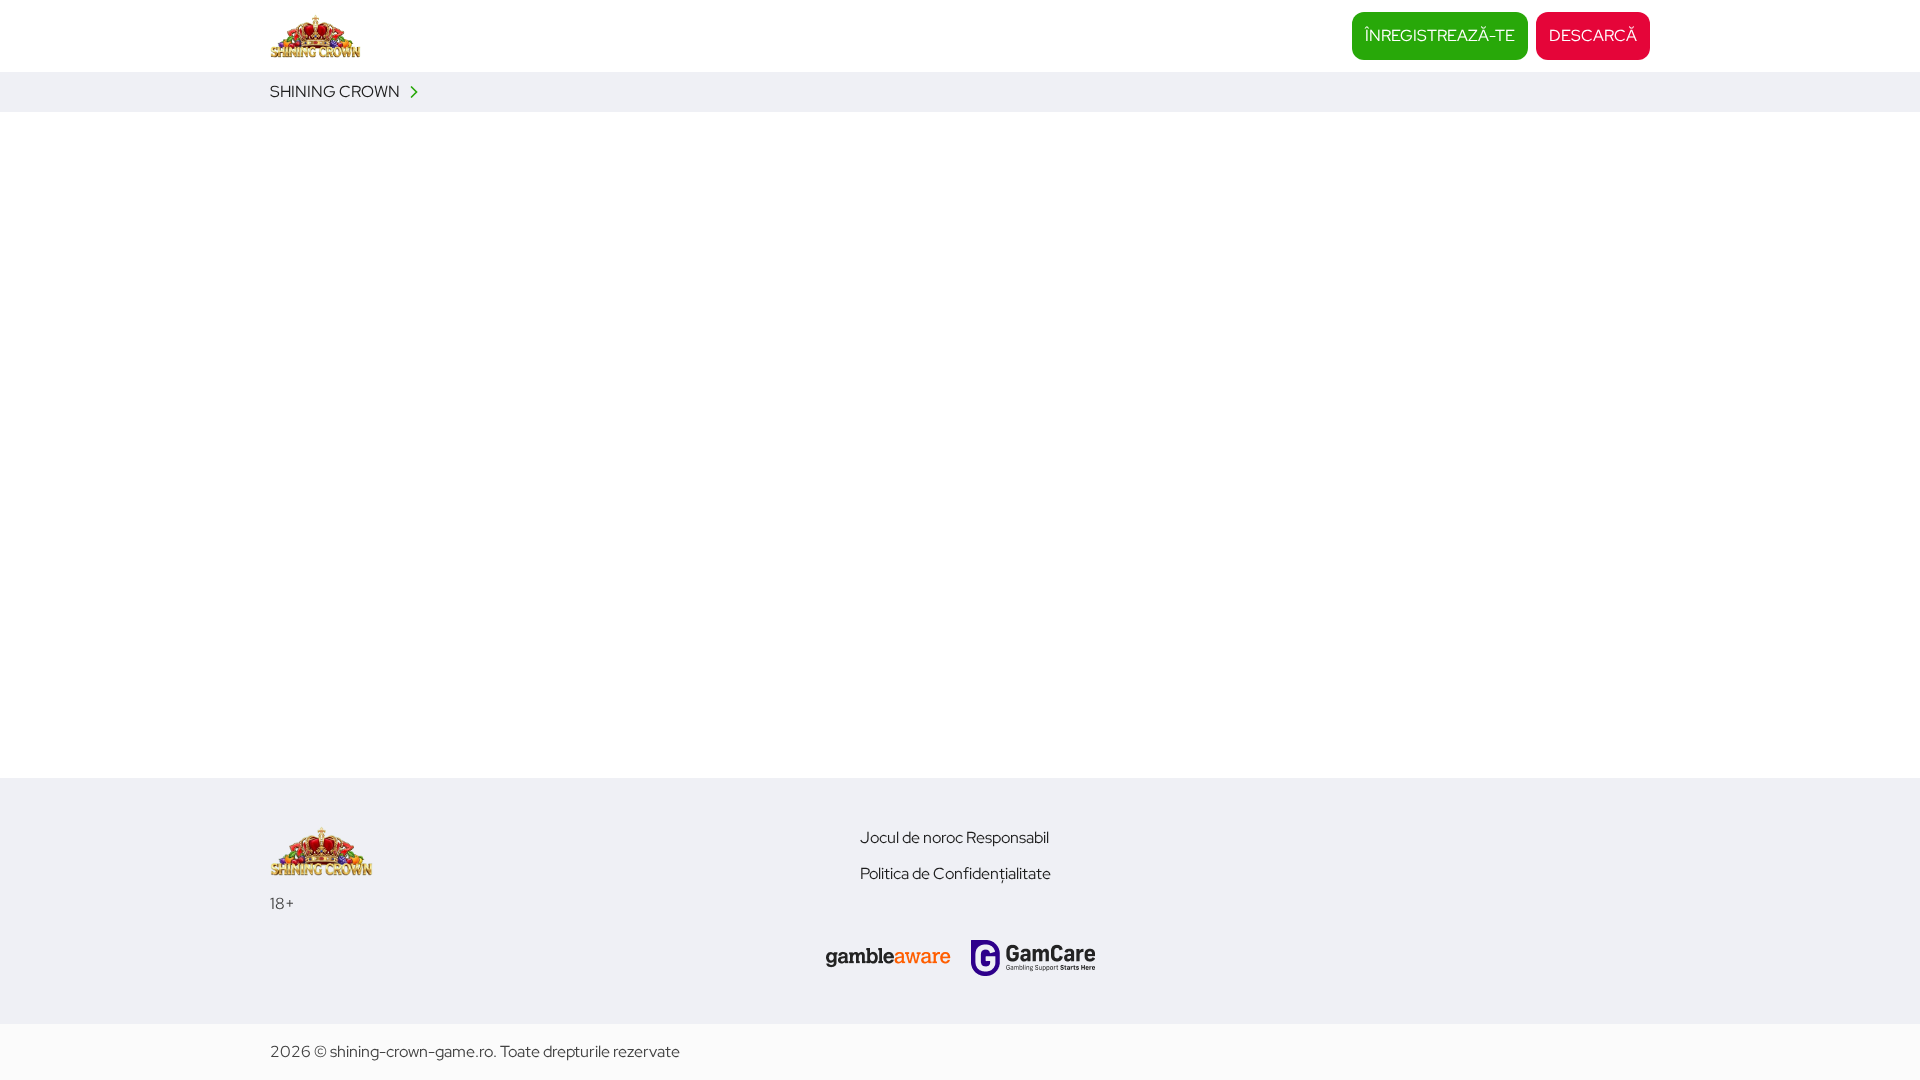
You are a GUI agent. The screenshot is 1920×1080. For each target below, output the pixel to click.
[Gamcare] (1033, 958)
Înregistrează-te (1440, 35)
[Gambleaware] (888, 958)
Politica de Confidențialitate (955, 873)
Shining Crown (335, 91)
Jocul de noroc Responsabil (954, 837)
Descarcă (1593, 35)
